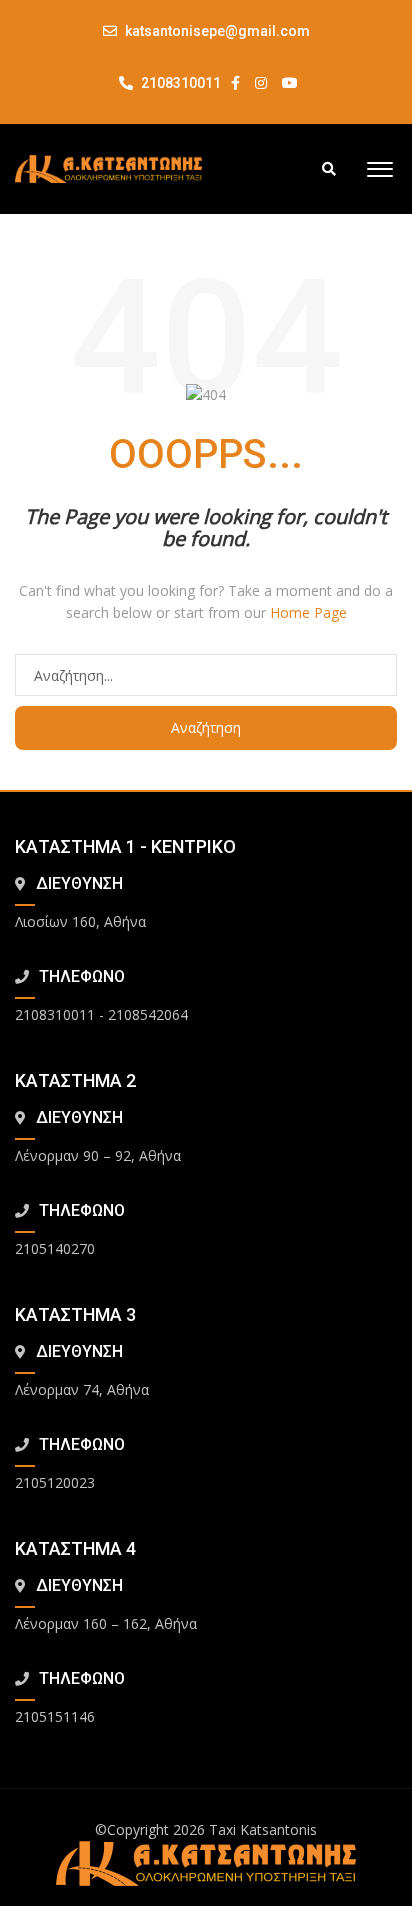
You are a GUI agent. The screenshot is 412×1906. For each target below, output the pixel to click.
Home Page (308, 612)
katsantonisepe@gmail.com (217, 31)
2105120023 (55, 1482)
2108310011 (179, 83)
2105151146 (55, 1716)
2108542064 (148, 1014)
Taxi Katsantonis (263, 1829)
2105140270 (55, 1248)
